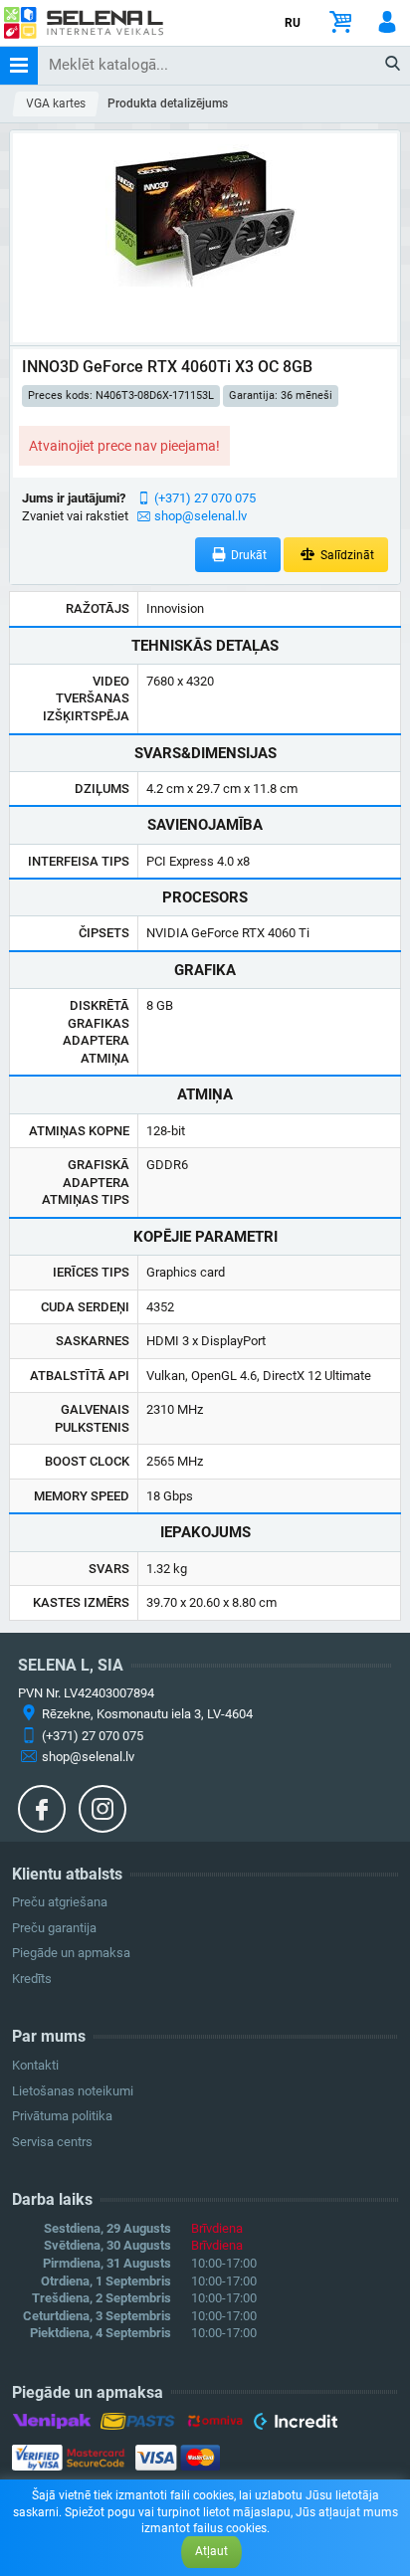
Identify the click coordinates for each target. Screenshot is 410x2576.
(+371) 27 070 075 (205, 498)
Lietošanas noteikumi (73, 2091)
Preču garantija (54, 1928)
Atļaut (211, 2551)
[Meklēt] (394, 65)
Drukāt (247, 555)
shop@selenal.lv (201, 516)
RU (293, 23)
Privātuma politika (62, 2116)
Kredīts (32, 1979)
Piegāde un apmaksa (71, 1953)
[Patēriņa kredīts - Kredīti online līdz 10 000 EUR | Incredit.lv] (295, 2425)
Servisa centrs (52, 2142)
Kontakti (35, 2065)
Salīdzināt (346, 555)
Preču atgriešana (60, 1902)
